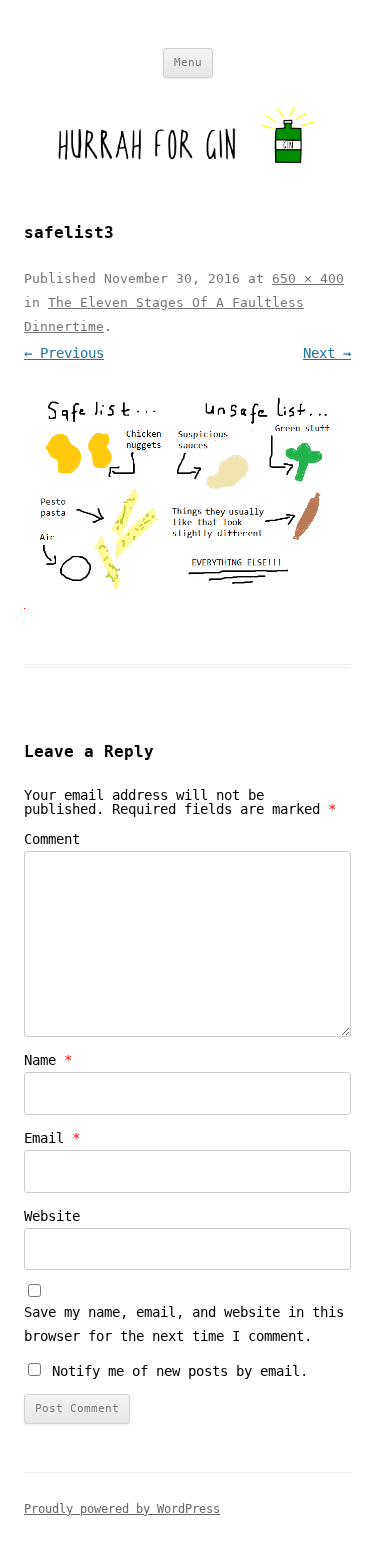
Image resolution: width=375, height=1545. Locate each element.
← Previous (64, 353)
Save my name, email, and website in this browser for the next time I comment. (184, 1324)
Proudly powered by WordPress (122, 1509)
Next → (327, 353)
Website (52, 1216)
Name (48, 1060)
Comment (52, 839)
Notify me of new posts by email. (180, 1371)
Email (52, 1138)
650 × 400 (308, 278)
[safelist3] (187, 491)
